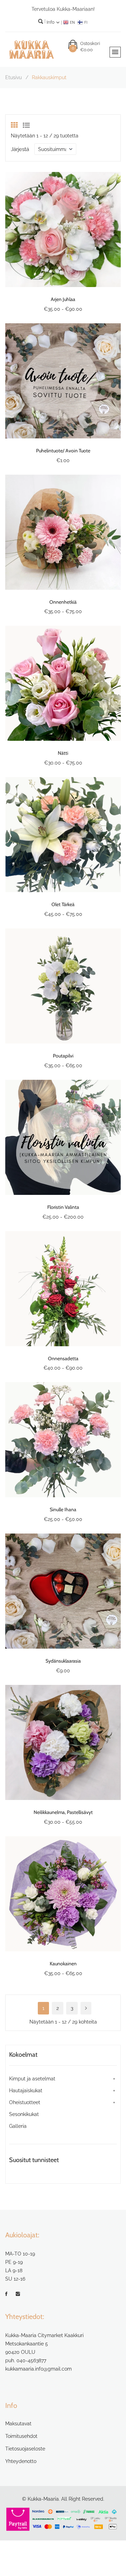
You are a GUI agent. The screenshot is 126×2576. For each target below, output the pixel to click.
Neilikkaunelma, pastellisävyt (63, 1812)
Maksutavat (18, 2424)
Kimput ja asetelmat (32, 2079)
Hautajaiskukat (26, 2091)
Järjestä (20, 149)
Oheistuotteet (25, 2102)
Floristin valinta (63, 1207)
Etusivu (13, 77)
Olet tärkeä (63, 904)
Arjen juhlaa (63, 299)
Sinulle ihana (63, 1509)
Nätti (63, 753)
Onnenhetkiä (63, 602)
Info (51, 22)
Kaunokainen (63, 1964)
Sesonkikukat (24, 2114)
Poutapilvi (63, 1056)
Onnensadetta (63, 1358)
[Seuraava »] (86, 2008)
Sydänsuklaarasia (63, 1661)
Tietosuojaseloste (25, 2449)
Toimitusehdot (21, 2436)
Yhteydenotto (21, 2461)
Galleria (18, 2126)
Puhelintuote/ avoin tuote (63, 451)
